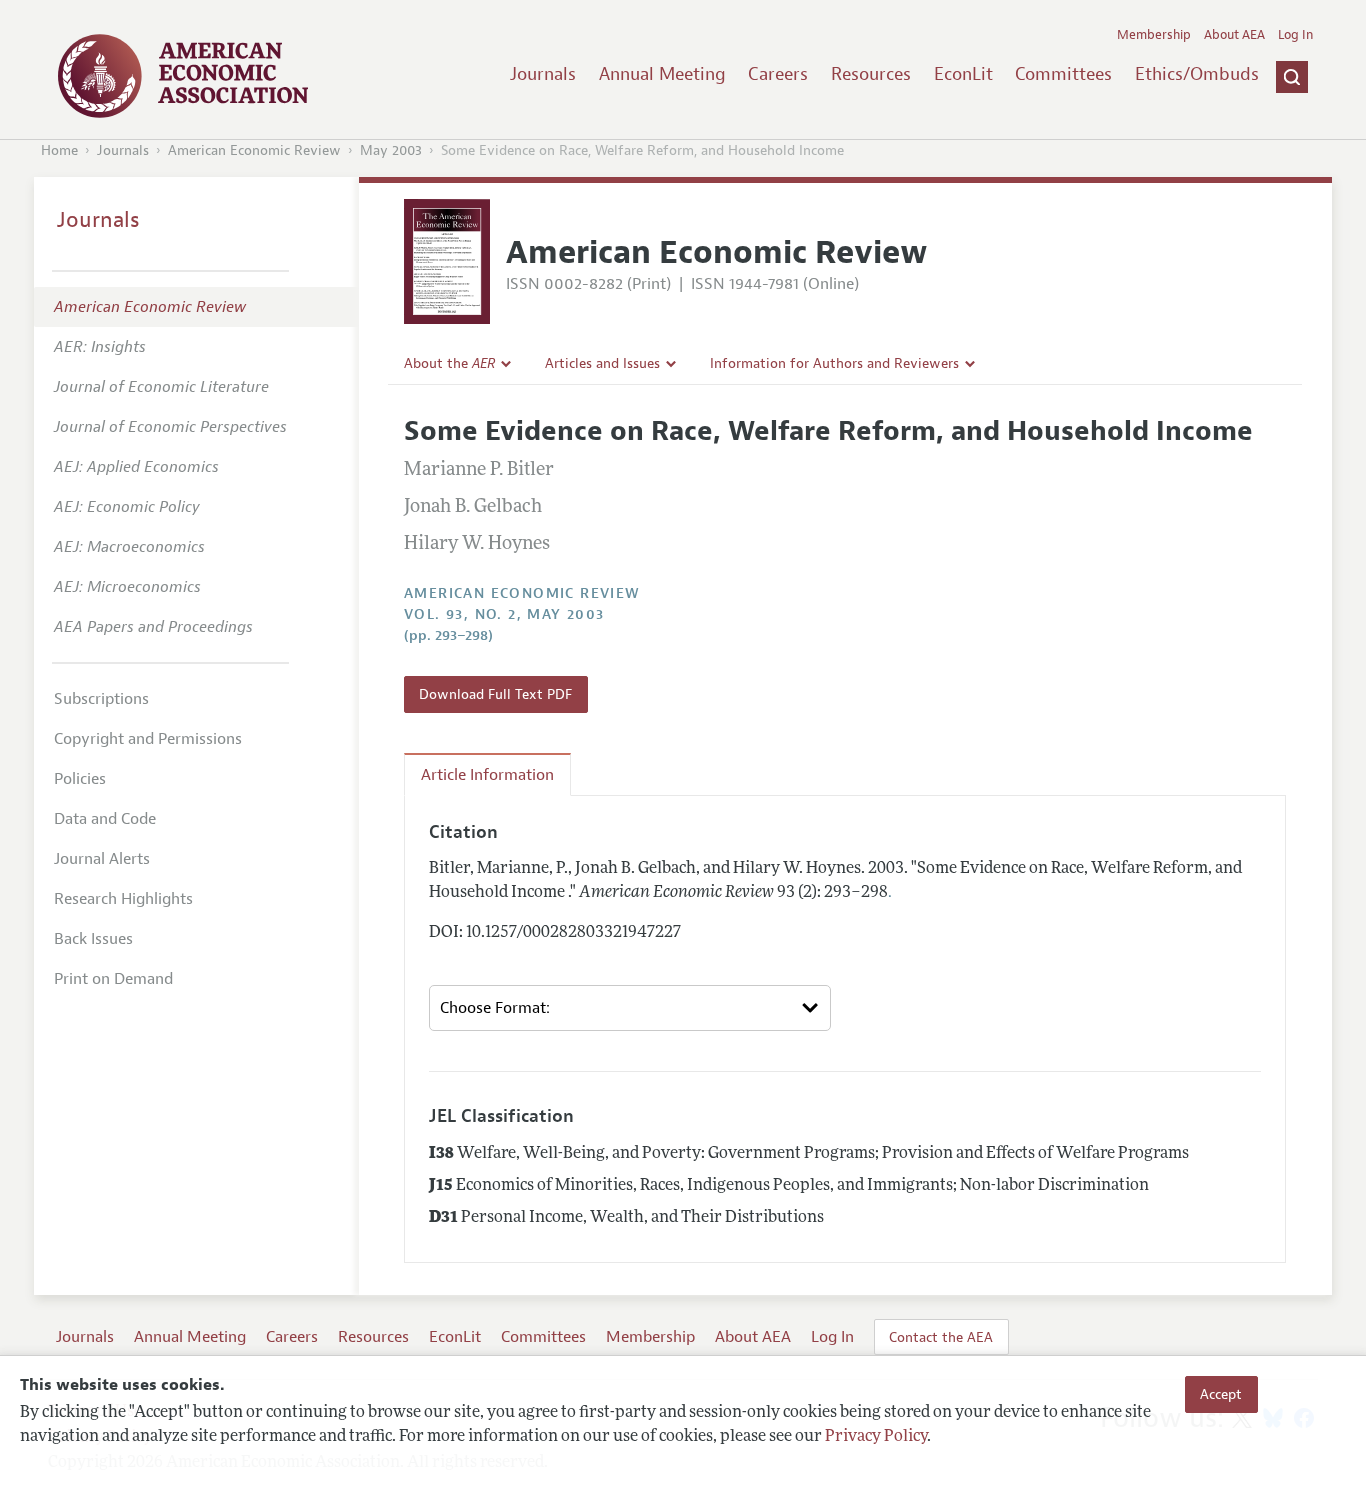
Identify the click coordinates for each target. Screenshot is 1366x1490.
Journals (543, 74)
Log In (1295, 35)
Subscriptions (101, 699)
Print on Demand (113, 979)
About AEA (1234, 35)
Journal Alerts (102, 859)
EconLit (963, 74)
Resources (871, 74)
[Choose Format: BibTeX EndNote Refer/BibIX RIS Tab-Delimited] (630, 1008)
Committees (1063, 74)
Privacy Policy (876, 1437)
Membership (1154, 35)
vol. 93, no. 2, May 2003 (504, 614)
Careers (778, 74)
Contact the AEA (941, 1337)
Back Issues (93, 939)
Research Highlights (123, 899)
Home (59, 150)
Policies (80, 779)
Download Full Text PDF (495, 694)
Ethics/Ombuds (1197, 74)
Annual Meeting (662, 74)
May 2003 (391, 150)
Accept (1221, 1394)
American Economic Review (254, 150)
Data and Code (105, 819)
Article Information (487, 775)
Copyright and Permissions (148, 739)
